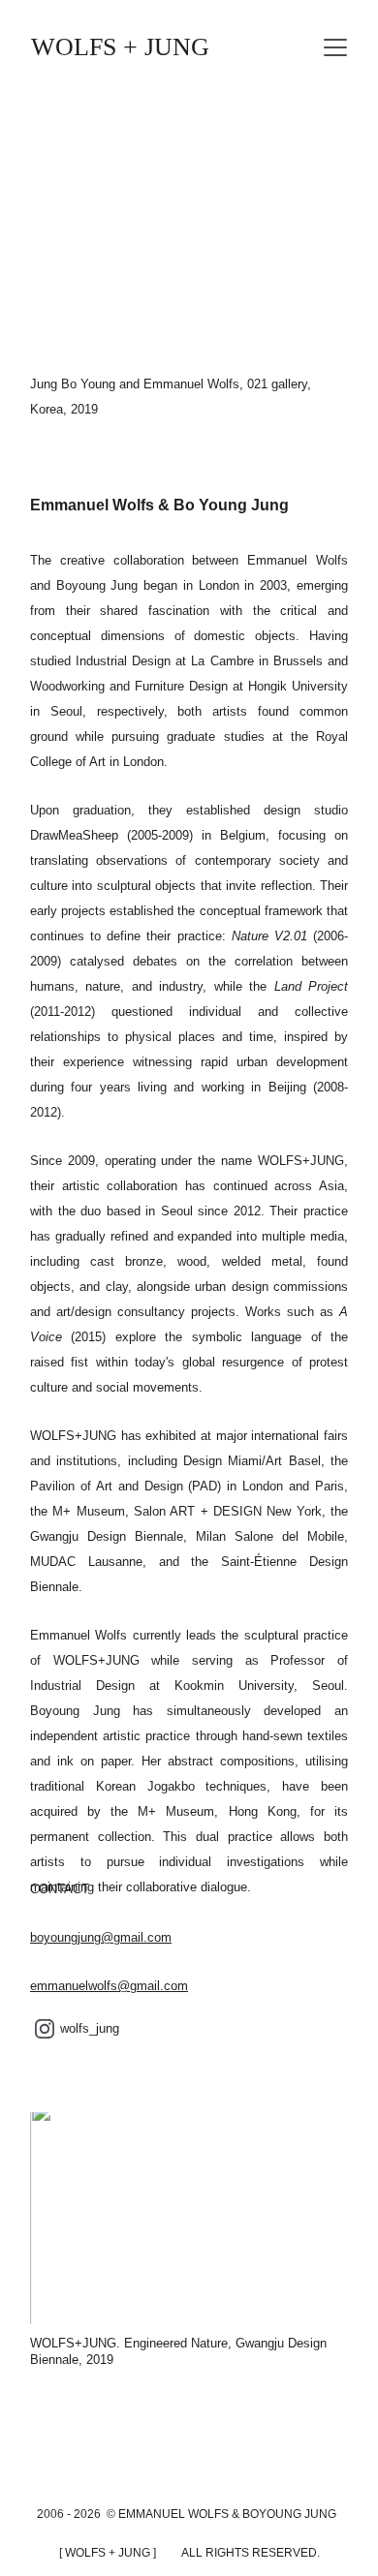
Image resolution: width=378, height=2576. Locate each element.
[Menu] (335, 47)
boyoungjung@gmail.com (101, 1937)
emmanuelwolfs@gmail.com (109, 1986)
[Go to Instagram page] (45, 2029)
